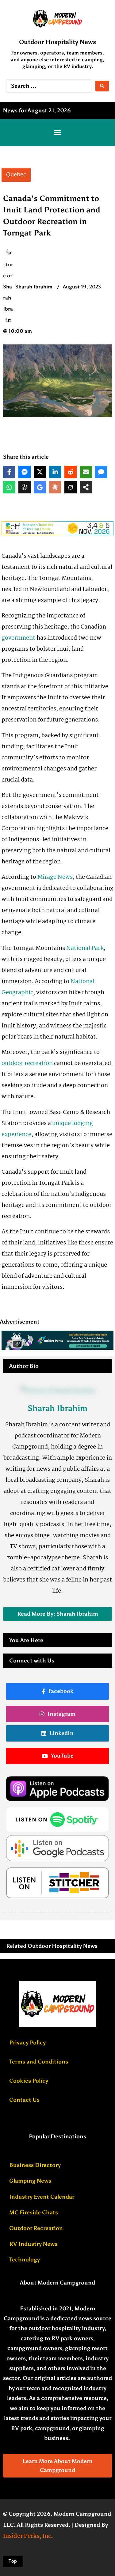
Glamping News (30, 2181)
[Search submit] (102, 86)
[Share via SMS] (101, 472)
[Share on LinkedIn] (55, 472)
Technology (25, 2260)
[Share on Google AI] (40, 487)
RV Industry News (33, 2244)
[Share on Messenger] (25, 472)
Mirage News (54, 877)
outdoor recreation (27, 1063)
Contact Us (24, 2100)
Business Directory (35, 2165)
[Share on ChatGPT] (25, 487)
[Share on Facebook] (9, 472)
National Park (85, 948)
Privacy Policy (27, 2043)
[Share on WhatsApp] (9, 487)
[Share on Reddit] (71, 472)
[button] (58, 133)
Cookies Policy (29, 2081)
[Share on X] (40, 472)
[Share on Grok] (71, 487)
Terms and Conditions (39, 2062)
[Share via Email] (86, 472)
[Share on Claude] (55, 487)
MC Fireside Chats (34, 2212)
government (18, 638)
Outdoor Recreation (36, 2228)
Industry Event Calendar (42, 2197)
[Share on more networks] (86, 487)
